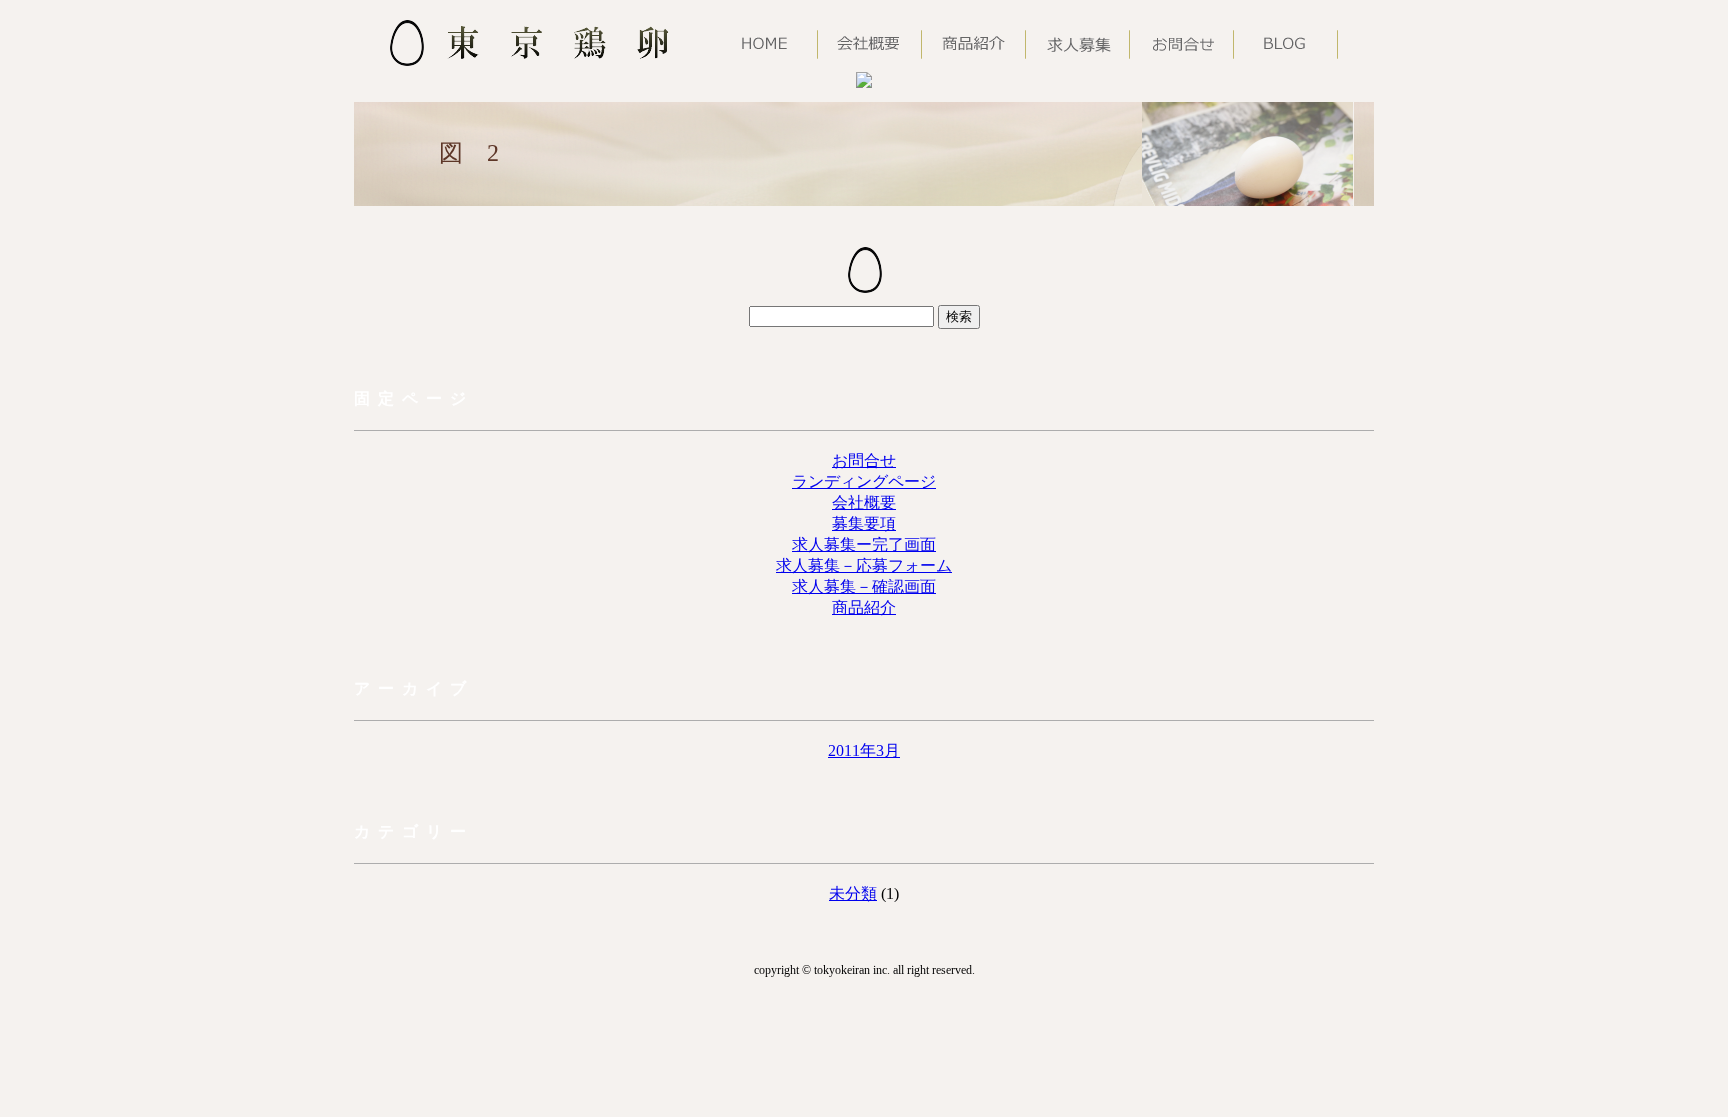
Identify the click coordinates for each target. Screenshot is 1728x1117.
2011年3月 (864, 750)
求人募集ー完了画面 (864, 544)
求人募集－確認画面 (864, 586)
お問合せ (864, 460)
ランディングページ (864, 481)
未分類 (853, 893)
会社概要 (864, 502)
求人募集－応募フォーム (864, 565)
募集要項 (864, 523)
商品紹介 (864, 607)
